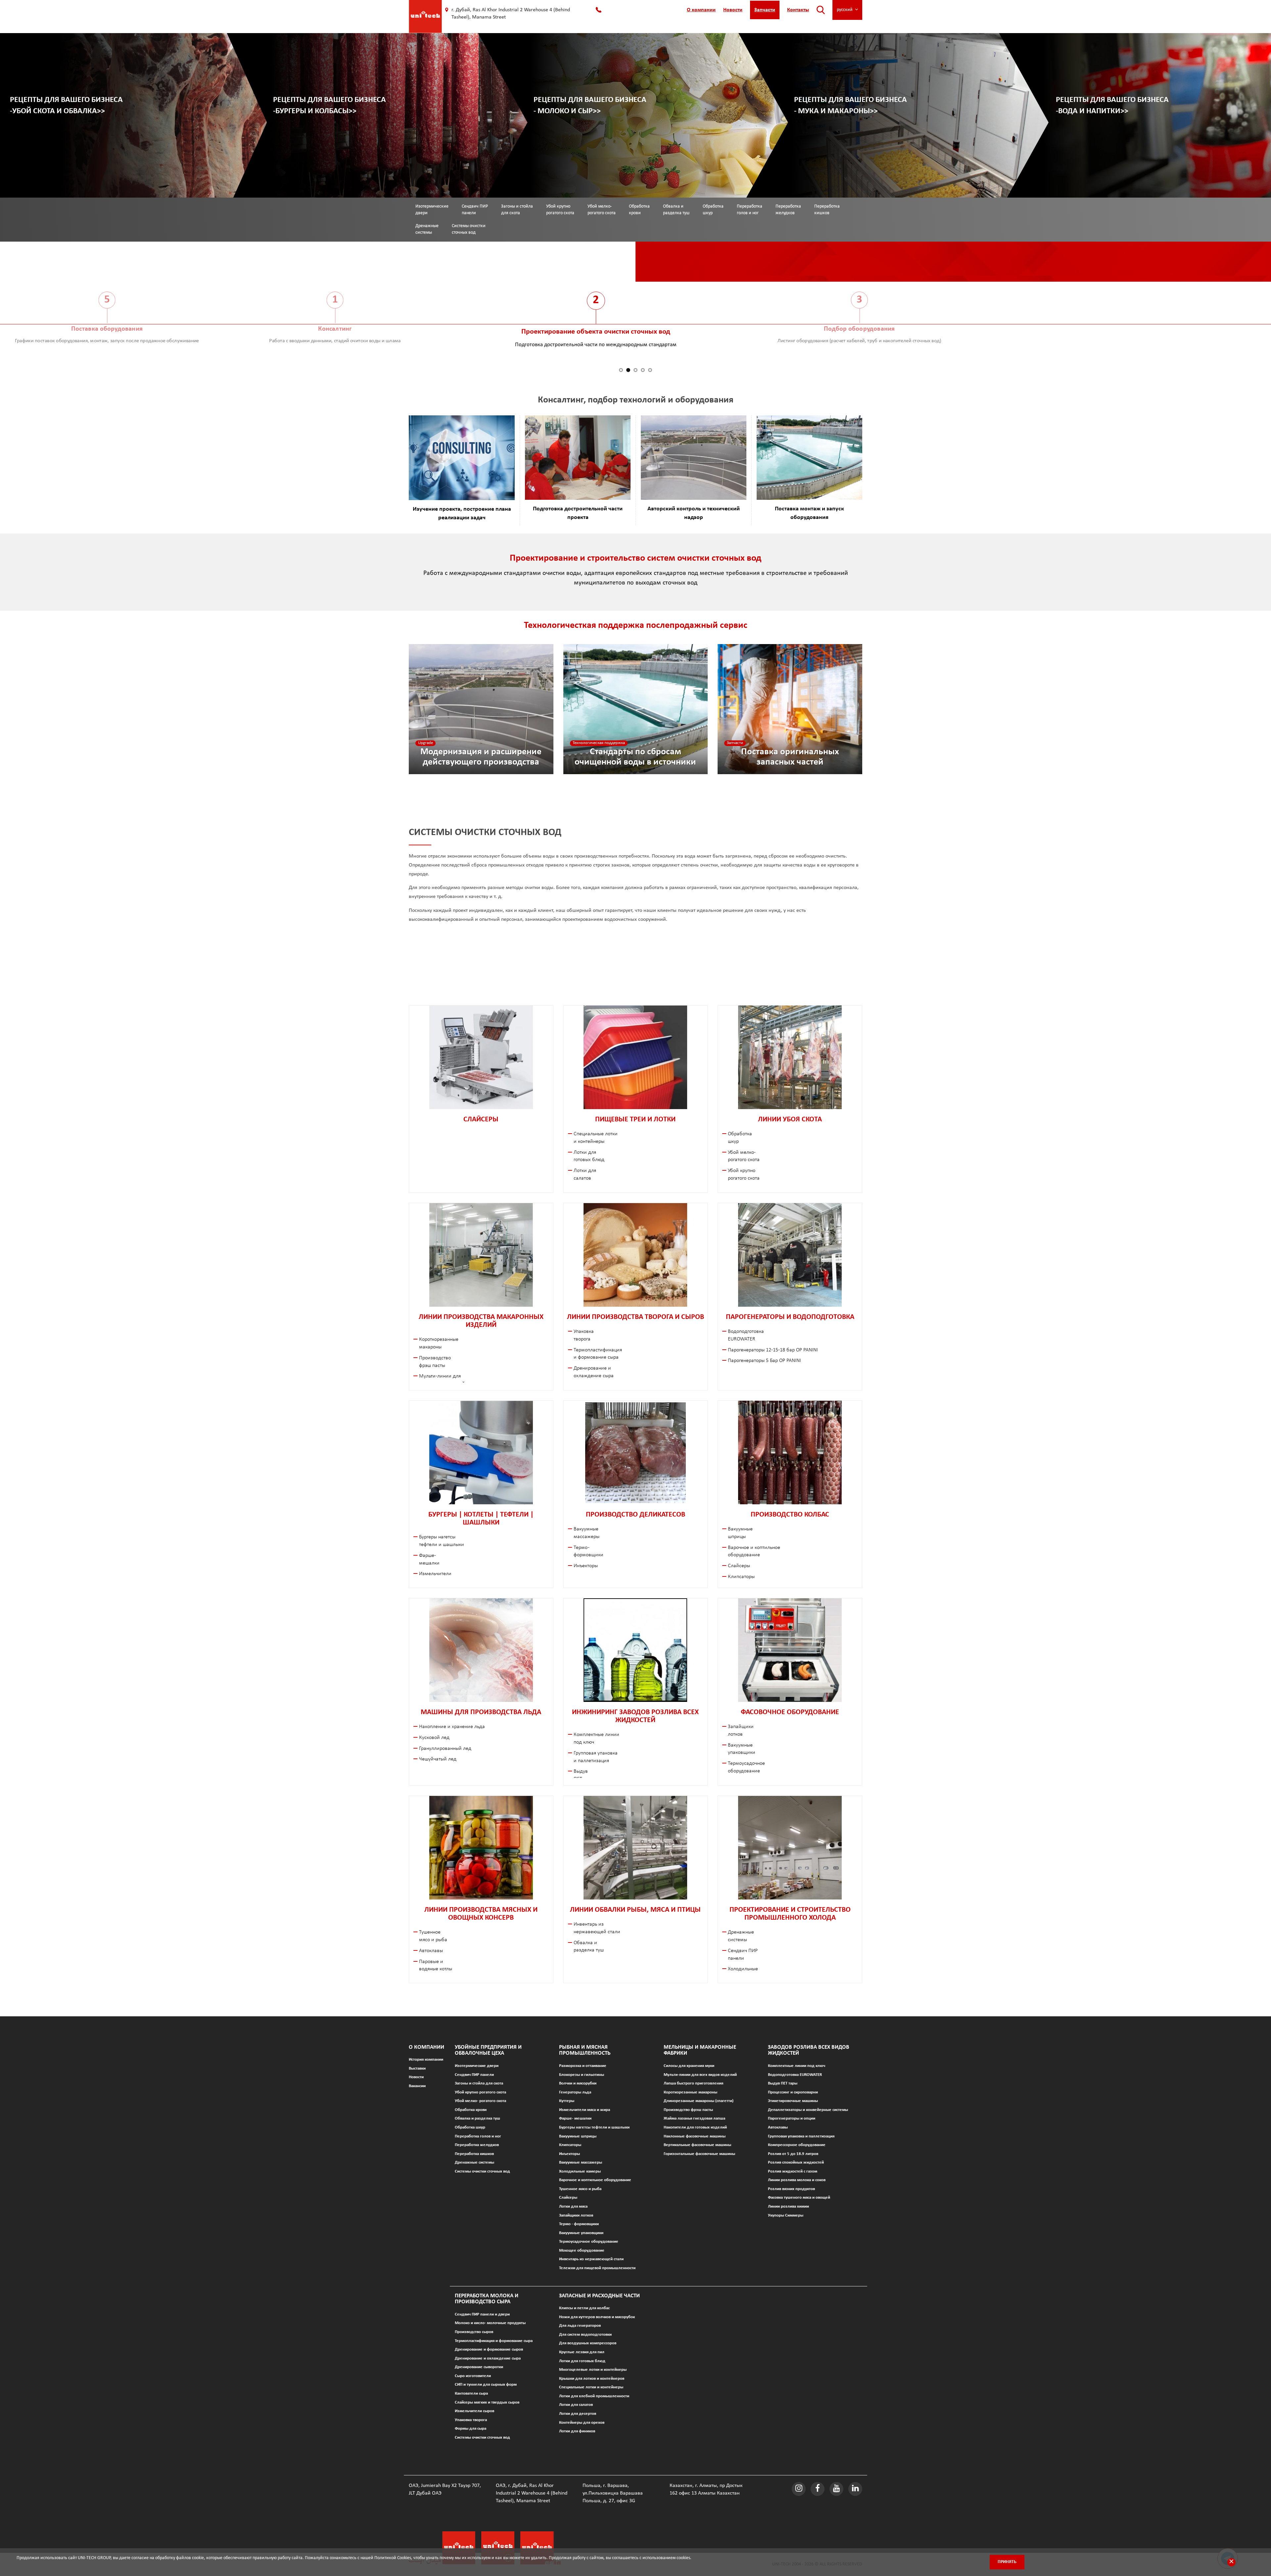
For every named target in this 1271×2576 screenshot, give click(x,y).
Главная (418, 271)
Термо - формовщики (579, 2224)
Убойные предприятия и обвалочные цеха (480, 271)
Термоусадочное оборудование (589, 2242)
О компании (701, 10)
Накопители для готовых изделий (695, 2127)
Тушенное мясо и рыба (580, 2189)
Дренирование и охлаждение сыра (488, 2358)
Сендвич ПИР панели (475, 210)
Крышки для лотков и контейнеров (592, 2379)
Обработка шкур (713, 210)
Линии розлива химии (788, 2206)
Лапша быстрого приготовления (693, 2083)
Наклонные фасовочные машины (695, 2136)
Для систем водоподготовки (585, 2335)
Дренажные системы (474, 2162)
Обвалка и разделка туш (477, 2118)
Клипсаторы (741, 1577)
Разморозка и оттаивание (583, 2066)
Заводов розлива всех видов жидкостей (809, 2050)
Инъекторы (586, 1566)
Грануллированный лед (445, 1749)
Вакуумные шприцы (578, 2136)
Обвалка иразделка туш (676, 210)
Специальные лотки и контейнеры (591, 2387)
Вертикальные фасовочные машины (697, 2145)
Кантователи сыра (471, 2393)
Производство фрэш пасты (688, 2110)
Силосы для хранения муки (689, 2066)
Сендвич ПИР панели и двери (482, 2314)
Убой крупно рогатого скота (480, 2092)
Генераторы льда (575, 2092)
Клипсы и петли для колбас (584, 2308)
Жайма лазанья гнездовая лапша (694, 2118)
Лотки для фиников (577, 2431)
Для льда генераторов (580, 2326)
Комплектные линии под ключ (797, 2066)
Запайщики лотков (576, 2215)
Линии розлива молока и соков (797, 2180)
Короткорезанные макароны (690, 2092)
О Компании (426, 2047)
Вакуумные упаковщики (581, 2233)
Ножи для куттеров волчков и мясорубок (597, 2317)
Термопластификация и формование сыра (494, 2341)
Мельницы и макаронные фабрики (700, 2050)
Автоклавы (431, 1951)
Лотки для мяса (573, 2206)
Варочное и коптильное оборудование (595, 2180)
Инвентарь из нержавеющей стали (591, 2259)
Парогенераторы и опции (792, 2118)
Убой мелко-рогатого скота (602, 210)
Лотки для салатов (576, 2405)
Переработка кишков (827, 210)
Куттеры (567, 2101)
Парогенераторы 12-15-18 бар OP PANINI (773, 1350)
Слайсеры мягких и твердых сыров (487, 2402)
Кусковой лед (434, 1738)
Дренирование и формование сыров (489, 2349)
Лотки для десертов (578, 2414)
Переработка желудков (788, 210)
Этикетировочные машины (793, 2101)
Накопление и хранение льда (452, 1727)
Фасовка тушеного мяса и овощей (799, 2198)
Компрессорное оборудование (797, 2145)
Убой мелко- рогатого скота (480, 2101)
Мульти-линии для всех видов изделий (700, 2075)
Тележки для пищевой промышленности (597, 2268)
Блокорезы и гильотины (582, 2075)
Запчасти (765, 10)
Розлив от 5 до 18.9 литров (793, 2154)
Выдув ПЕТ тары (783, 2083)
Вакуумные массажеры (581, 2162)
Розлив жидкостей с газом (793, 2171)
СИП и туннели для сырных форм (486, 2385)
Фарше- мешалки (575, 2118)
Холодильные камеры (580, 2171)
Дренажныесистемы (427, 229)
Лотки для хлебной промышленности (594, 2396)
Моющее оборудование (582, 2250)
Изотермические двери (432, 210)
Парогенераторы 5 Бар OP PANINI (764, 1361)
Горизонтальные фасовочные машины (699, 2154)
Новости (733, 10)
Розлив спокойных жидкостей (796, 2162)
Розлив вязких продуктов (791, 2189)
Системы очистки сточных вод (469, 229)
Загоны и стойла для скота (517, 210)
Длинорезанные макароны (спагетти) (699, 2101)
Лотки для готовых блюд (582, 2361)
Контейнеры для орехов (582, 2423)
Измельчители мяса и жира (585, 2110)
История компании (426, 2060)
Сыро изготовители (473, 2376)
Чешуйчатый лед (438, 1759)
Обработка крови (639, 210)
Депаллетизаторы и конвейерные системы (808, 2110)
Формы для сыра (471, 2429)
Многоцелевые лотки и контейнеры (593, 2370)
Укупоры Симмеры (786, 2215)
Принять (1007, 2562)
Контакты (798, 10)
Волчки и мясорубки (578, 2083)
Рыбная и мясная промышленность (585, 2050)
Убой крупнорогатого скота (560, 210)
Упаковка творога (471, 2420)
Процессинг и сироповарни (793, 2092)
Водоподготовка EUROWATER (795, 2075)
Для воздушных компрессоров (588, 2343)
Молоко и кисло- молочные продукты (490, 2323)
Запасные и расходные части (599, 2296)
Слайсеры (739, 1566)
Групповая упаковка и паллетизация (801, 2136)
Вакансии (417, 2086)
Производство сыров (474, 2332)
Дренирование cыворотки (479, 2367)
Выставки (417, 2068)
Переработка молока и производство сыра (487, 2299)
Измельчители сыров (474, 2411)
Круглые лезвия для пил (582, 2352)
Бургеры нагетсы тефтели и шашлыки (594, 2127)
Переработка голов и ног (750, 210)
